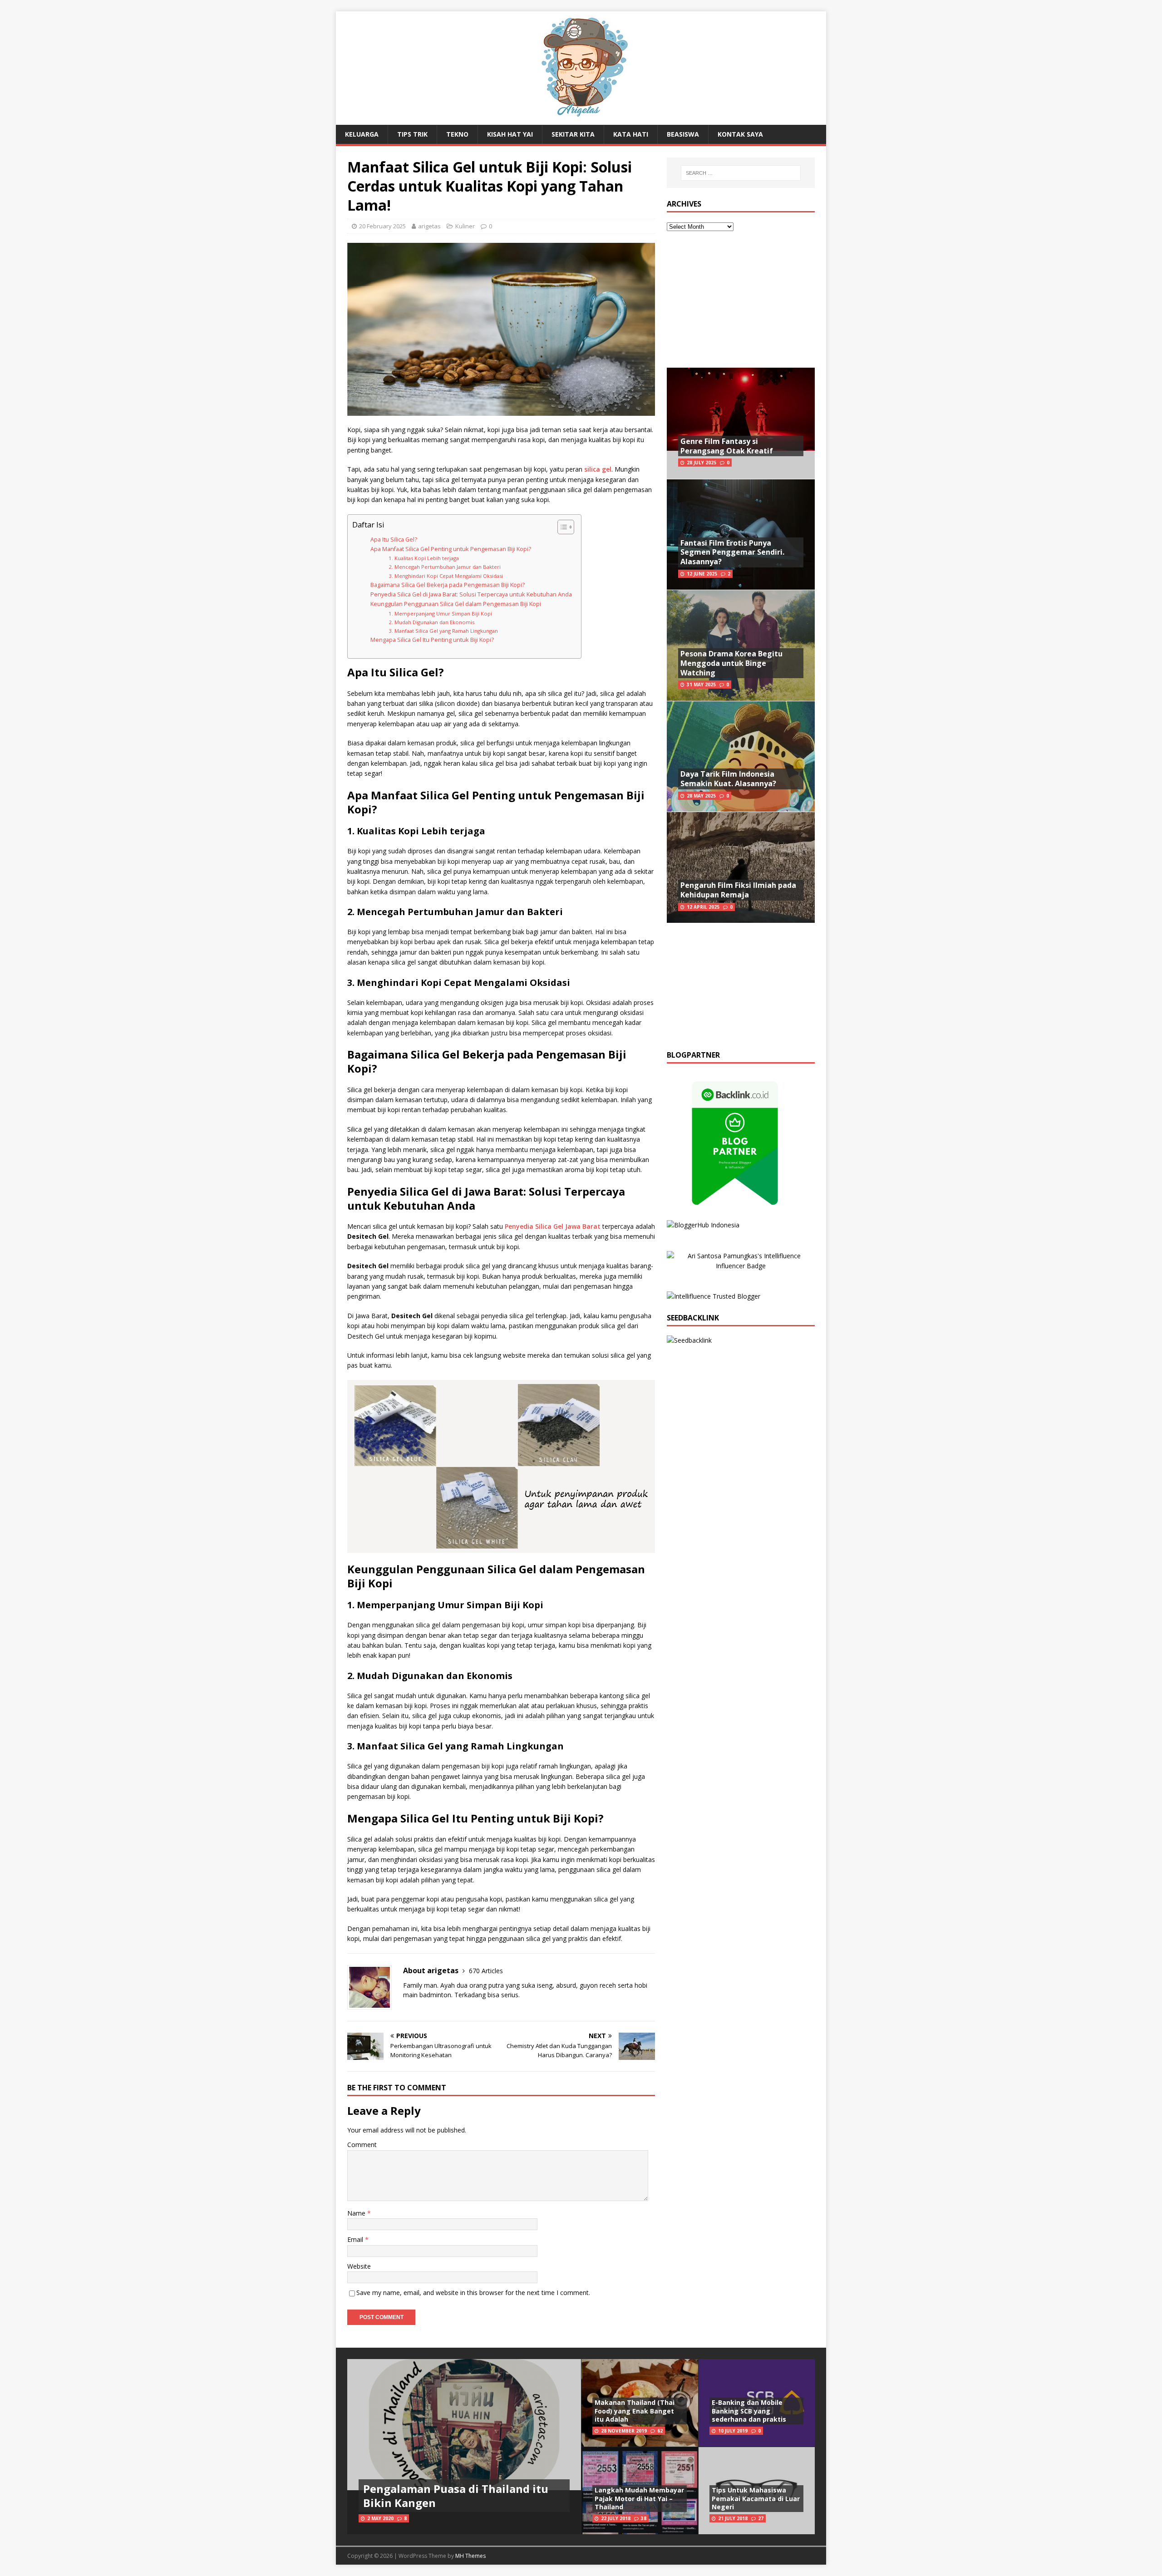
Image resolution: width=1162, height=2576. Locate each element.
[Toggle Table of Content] (561, 527)
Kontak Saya (740, 134)
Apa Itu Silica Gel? (394, 539)
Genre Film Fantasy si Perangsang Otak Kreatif (727, 446)
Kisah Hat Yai (510, 134)
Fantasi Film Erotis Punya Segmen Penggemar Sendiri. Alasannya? (732, 552)
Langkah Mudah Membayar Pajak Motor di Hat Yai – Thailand (639, 2498)
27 (761, 2518)
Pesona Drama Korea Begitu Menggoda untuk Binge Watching (731, 663)
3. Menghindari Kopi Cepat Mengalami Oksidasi (446, 576)
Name (357, 2213)
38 (644, 2518)
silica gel (598, 469)
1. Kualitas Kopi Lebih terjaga (424, 558)
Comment (362, 2145)
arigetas (429, 226)
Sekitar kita (573, 134)
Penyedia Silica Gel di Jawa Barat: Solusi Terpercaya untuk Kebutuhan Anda (471, 594)
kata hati (631, 134)
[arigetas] (581, 120)
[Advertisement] (741, 300)
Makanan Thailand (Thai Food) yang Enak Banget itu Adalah (635, 2411)
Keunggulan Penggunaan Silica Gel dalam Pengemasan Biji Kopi (456, 604)
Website (359, 2266)
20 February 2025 (382, 226)
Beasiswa (683, 134)
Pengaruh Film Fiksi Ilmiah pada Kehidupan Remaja (738, 890)
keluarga (362, 134)
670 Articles (486, 1971)
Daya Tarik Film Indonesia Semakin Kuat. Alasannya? (728, 779)
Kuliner (465, 226)
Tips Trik (412, 134)
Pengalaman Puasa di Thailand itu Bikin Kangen (456, 2496)
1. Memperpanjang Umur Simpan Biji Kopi (440, 613)
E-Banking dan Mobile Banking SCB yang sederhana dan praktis (749, 2411)
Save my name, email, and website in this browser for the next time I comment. (473, 2293)
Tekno (457, 134)
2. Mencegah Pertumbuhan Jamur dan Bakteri (445, 567)
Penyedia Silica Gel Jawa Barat (553, 1226)
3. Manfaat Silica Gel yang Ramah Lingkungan (443, 631)
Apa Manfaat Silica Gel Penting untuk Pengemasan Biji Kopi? (451, 549)
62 (660, 2431)
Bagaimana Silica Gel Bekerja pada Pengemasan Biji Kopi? (448, 585)
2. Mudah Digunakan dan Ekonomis (431, 622)
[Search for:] (741, 173)
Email (356, 2239)
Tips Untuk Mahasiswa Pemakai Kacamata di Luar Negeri (756, 2498)
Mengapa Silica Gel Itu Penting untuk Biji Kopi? (432, 640)
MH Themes (470, 2556)
